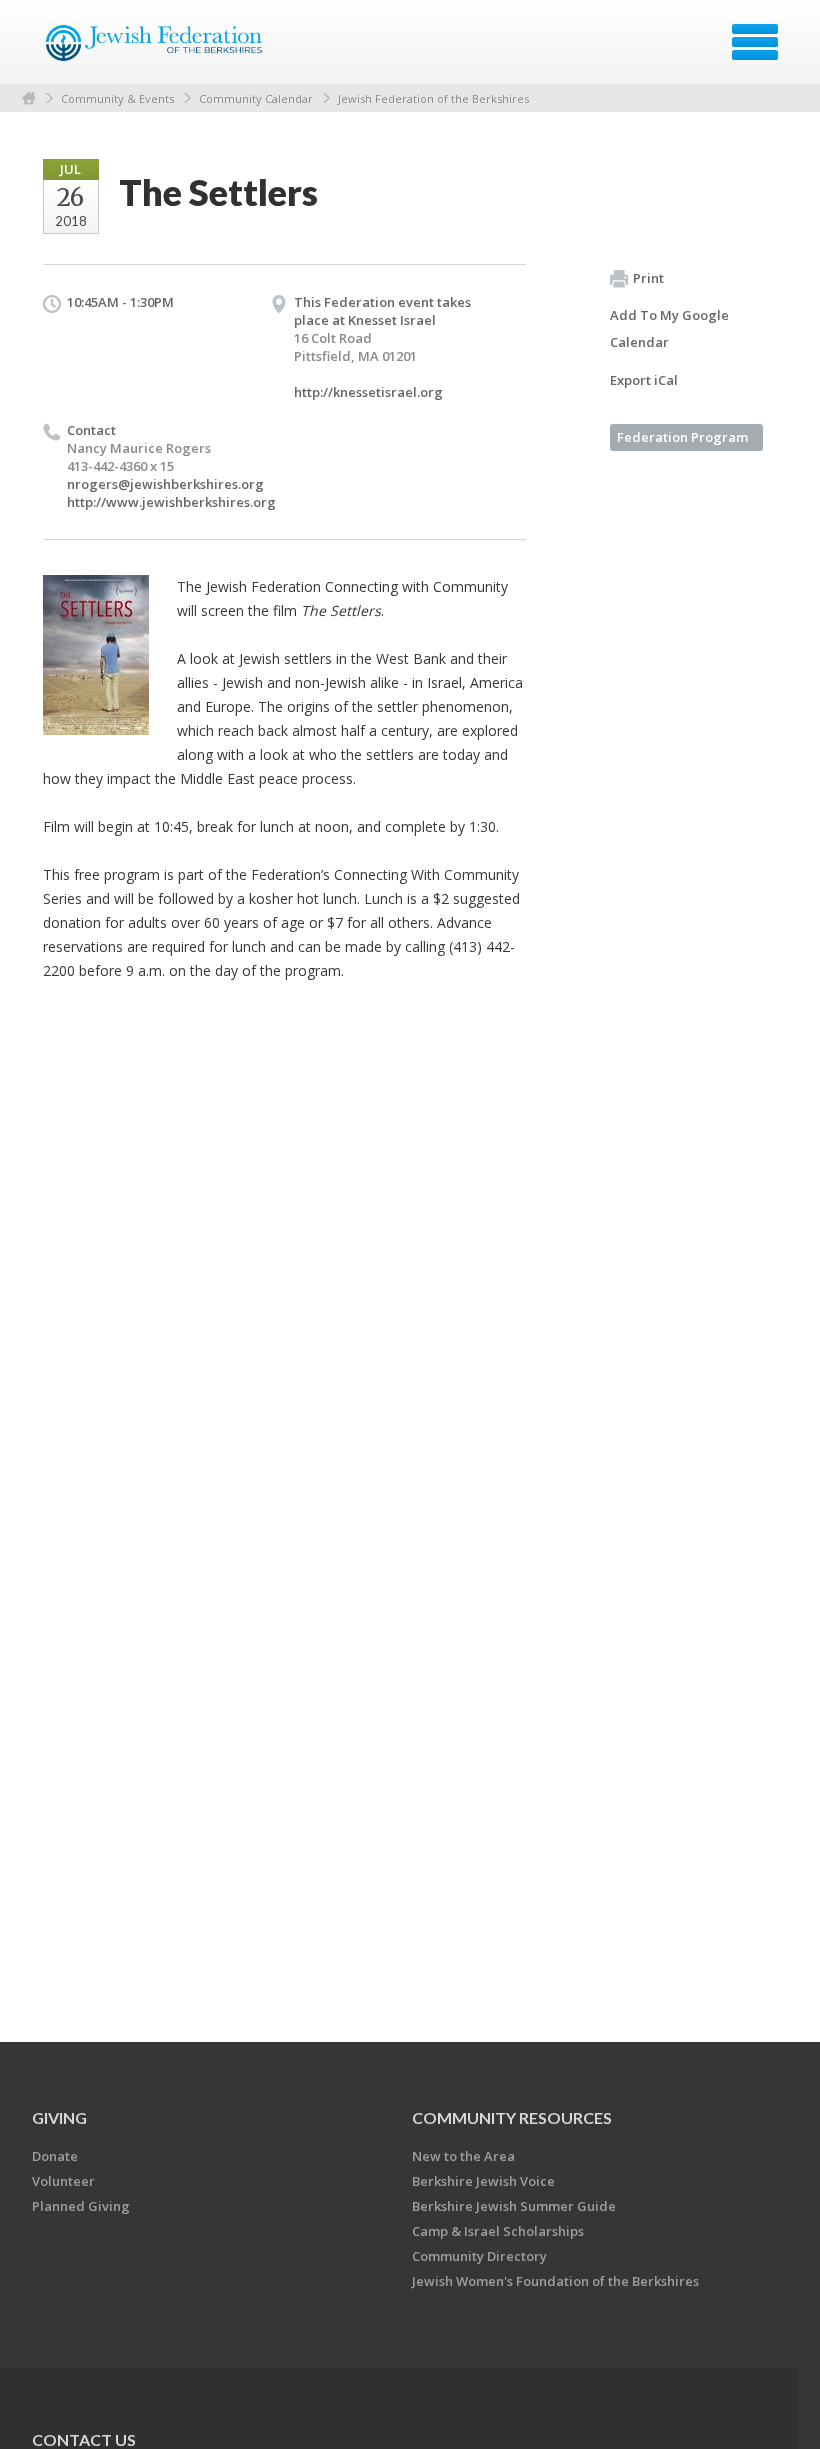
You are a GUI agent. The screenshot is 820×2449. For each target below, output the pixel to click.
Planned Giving (81, 2206)
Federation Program (682, 437)
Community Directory (479, 2256)
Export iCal (644, 380)
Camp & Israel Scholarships (498, 2231)
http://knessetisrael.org (368, 392)
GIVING (59, 2117)
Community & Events (117, 98)
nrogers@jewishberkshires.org (165, 484)
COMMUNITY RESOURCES (512, 2117)
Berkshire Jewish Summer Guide (514, 2206)
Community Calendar (256, 98)
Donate (55, 2156)
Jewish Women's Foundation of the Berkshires (555, 2281)
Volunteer (63, 2181)
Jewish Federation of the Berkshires (433, 98)
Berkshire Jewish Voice (483, 2181)
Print (648, 278)
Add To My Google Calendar (669, 328)
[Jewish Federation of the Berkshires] (155, 49)
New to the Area (463, 2156)
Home (29, 98)
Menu (755, 42)
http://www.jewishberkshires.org (171, 502)
